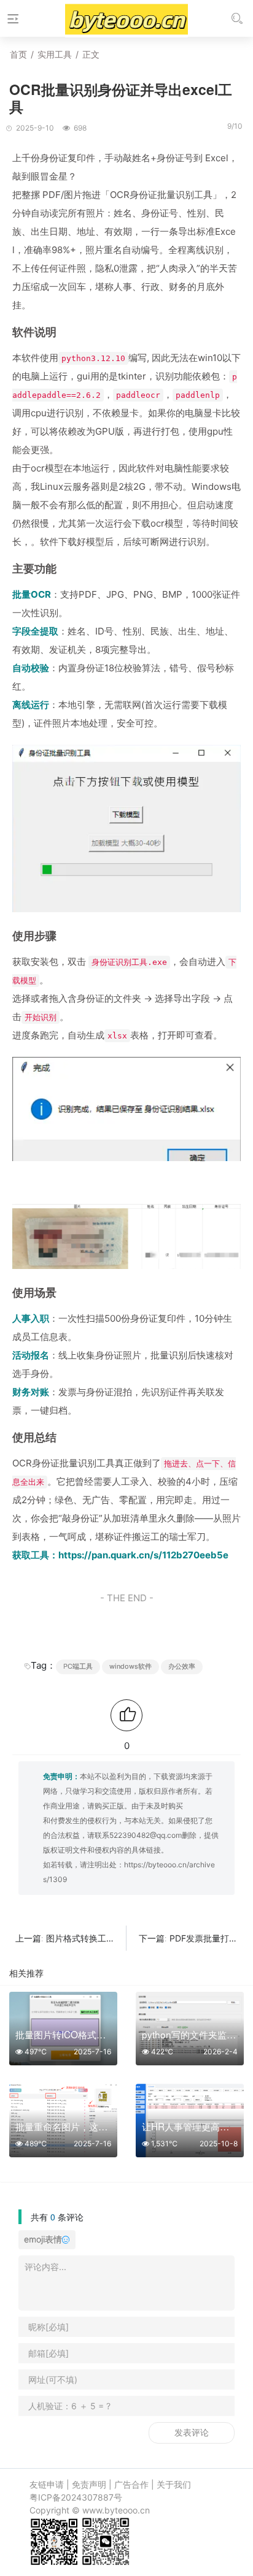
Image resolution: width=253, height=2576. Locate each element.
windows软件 (130, 1666)
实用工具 (55, 54)
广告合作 (131, 2484)
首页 (18, 54)
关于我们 (174, 2484)
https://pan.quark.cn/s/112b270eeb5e (143, 1555)
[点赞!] (126, 1715)
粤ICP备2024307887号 (76, 2497)
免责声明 (89, 2484)
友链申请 (47, 2484)
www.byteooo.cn (116, 2510)
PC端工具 (78, 1666)
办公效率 (182, 1666)
